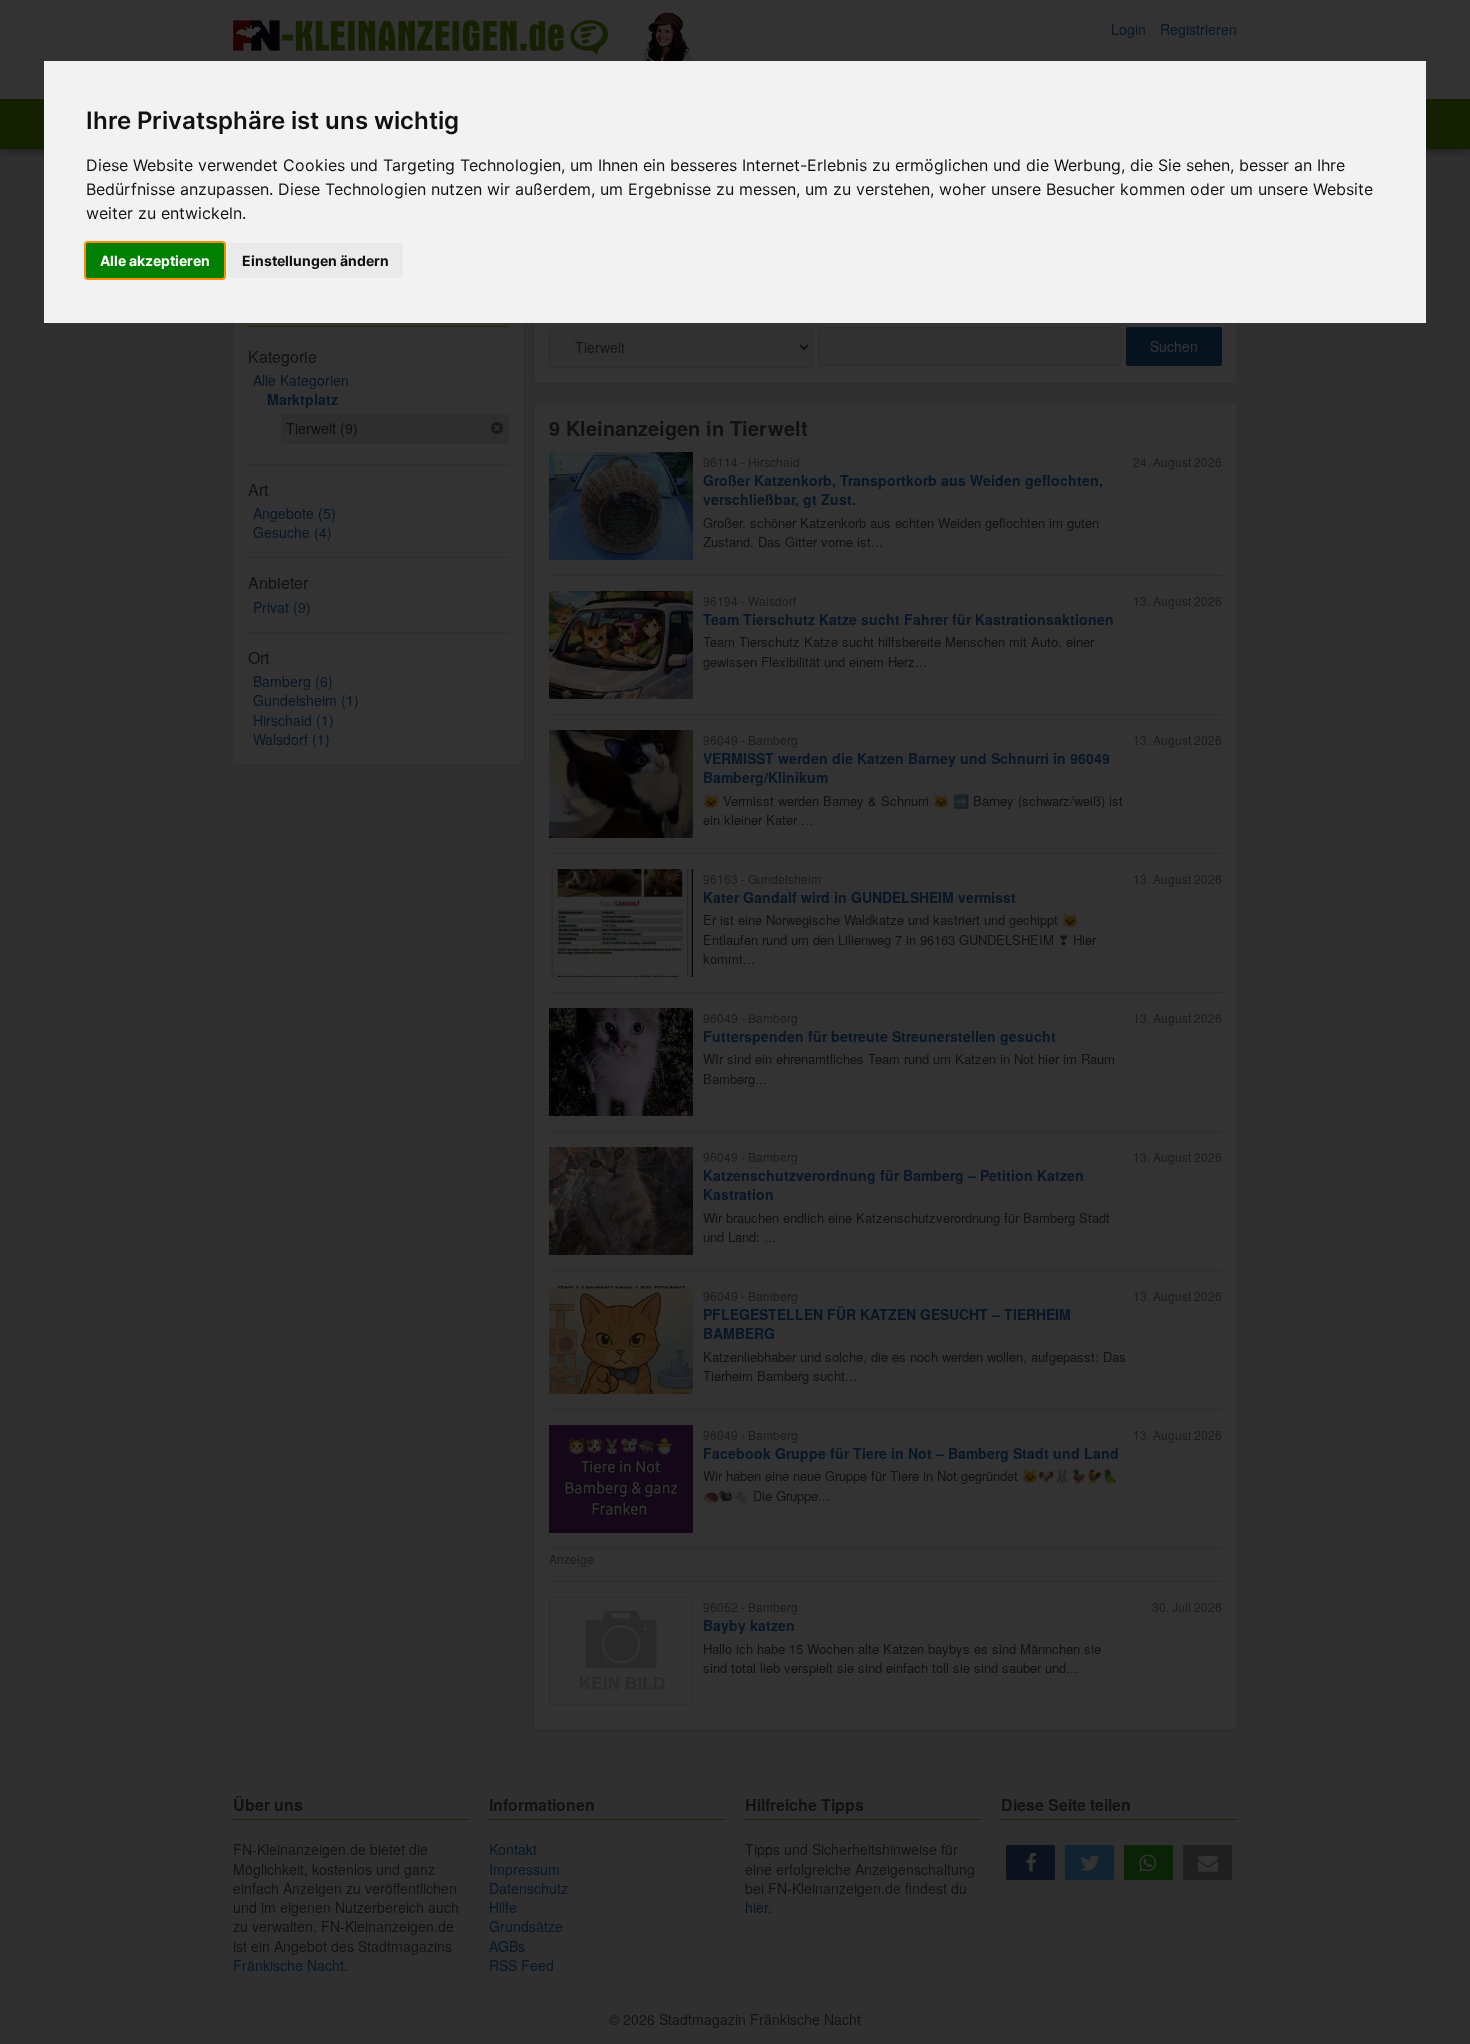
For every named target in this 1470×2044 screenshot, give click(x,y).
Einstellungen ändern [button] (315, 260)
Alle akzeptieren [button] (155, 260)
